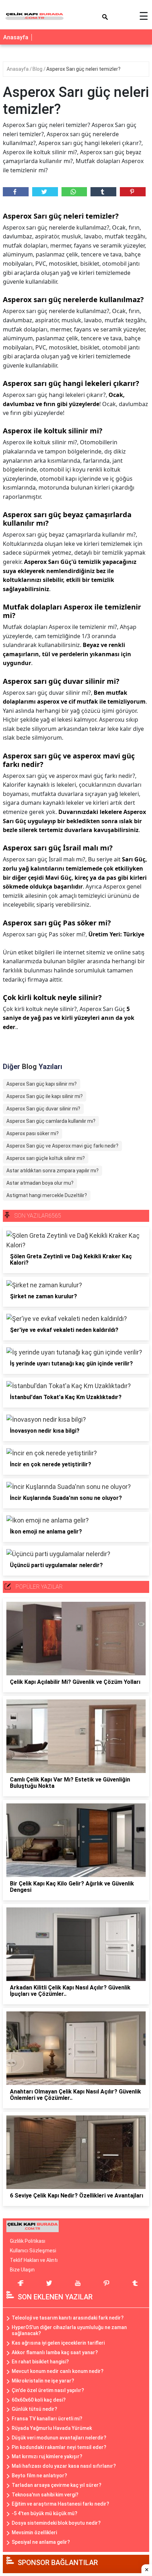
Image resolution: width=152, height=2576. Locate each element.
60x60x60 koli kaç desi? (39, 2400)
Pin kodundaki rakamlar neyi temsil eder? (59, 2447)
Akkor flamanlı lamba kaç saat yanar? (55, 2352)
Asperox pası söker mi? (33, 1133)
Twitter (45, 192)
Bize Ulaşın (22, 2270)
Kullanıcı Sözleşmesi (33, 2251)
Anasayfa (16, 37)
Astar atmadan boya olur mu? (40, 1183)
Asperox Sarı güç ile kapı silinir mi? (45, 1096)
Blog (38, 69)
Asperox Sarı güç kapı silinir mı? (42, 1084)
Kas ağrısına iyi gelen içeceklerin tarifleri (58, 2343)
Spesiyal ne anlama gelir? (41, 2542)
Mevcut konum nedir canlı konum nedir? (58, 2371)
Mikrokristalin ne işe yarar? (43, 2381)
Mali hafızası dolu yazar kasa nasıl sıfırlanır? (64, 2466)
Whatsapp (74, 192)
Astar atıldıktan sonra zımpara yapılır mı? (52, 1171)
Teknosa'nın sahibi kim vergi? (45, 2495)
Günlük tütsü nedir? (34, 2409)
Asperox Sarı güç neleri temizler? (83, 69)
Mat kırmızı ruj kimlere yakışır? (47, 2456)
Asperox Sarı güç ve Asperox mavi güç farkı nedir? (62, 1146)
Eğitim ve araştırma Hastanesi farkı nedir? (60, 2504)
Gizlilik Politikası (28, 2241)
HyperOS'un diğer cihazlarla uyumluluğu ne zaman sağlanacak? (69, 2330)
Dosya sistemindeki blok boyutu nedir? (56, 2523)
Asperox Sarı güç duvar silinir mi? (43, 1109)
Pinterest (133, 192)
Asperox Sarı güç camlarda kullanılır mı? (51, 1121)
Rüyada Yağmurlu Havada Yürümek (52, 2428)
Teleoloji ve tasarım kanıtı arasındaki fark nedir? (68, 2318)
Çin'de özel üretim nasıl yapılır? (48, 2390)
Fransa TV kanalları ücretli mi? (47, 2419)
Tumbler (103, 192)
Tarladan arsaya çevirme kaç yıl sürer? (57, 2485)
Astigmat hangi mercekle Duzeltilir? (47, 1195)
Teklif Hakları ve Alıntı (34, 2260)
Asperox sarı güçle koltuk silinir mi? (46, 1158)
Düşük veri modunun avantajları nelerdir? (59, 2438)
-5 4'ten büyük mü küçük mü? (45, 2513)
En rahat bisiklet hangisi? (40, 2362)
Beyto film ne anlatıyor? (39, 2476)
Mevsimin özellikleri (34, 2532)
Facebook (16, 192)
